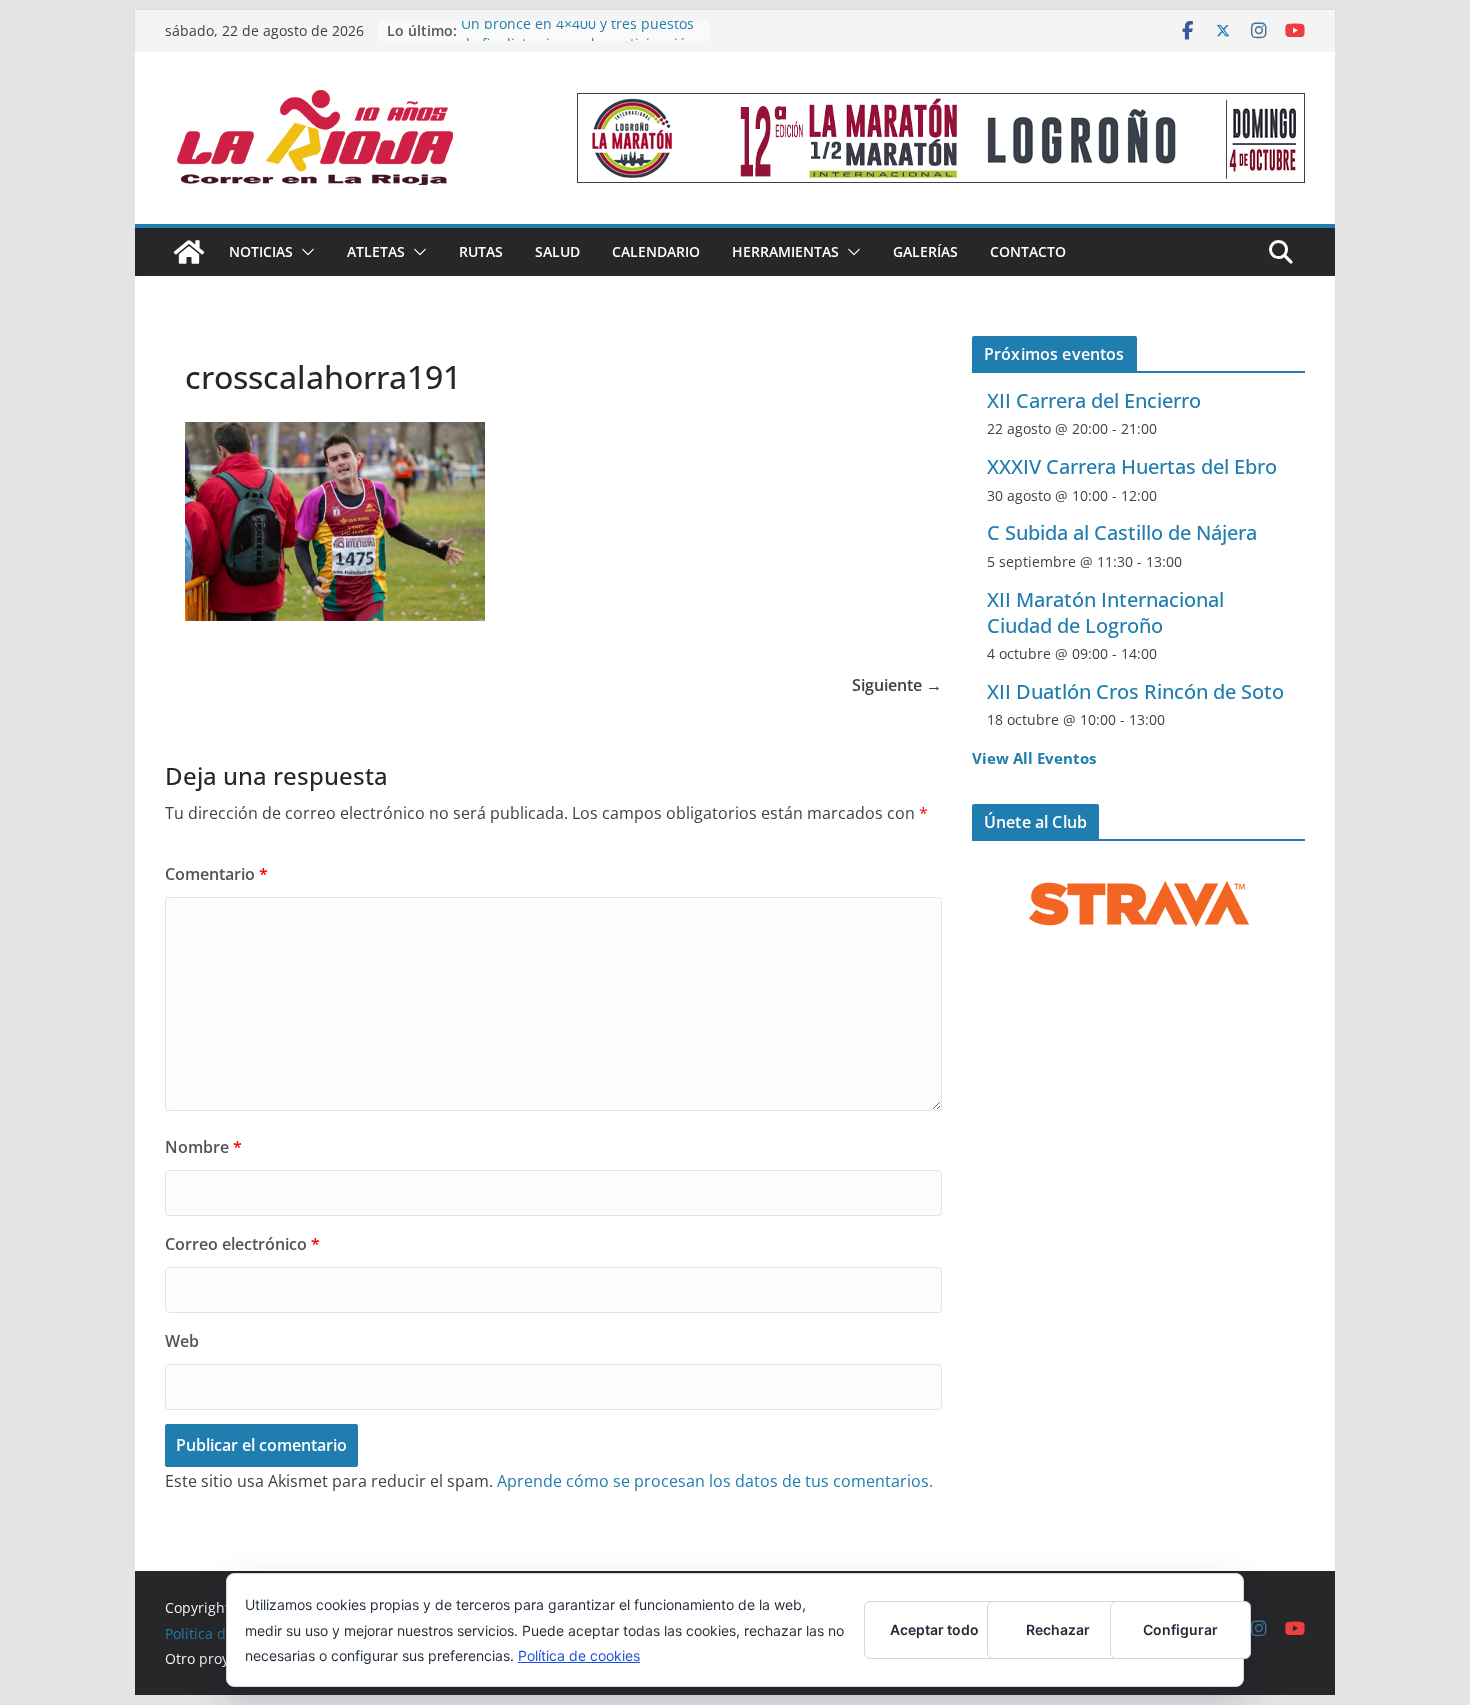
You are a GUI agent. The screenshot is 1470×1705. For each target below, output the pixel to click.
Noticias (261, 251)
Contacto (1028, 251)
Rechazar (1058, 1629)
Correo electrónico (242, 1244)
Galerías (925, 251)
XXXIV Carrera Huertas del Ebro (1132, 466)
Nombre (203, 1147)
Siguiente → (897, 685)
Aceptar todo (934, 1629)
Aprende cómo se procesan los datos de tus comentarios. (715, 1481)
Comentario (216, 874)
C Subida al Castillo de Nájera (1122, 532)
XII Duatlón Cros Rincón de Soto (1135, 691)
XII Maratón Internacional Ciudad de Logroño (1105, 612)
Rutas (481, 251)
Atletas (376, 251)
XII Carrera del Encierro (1094, 400)
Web (182, 1341)
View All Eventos (1034, 758)
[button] (304, 252)
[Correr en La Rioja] (189, 252)
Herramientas (785, 251)
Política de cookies (579, 1655)
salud (557, 251)
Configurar (1180, 1629)
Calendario (656, 251)
